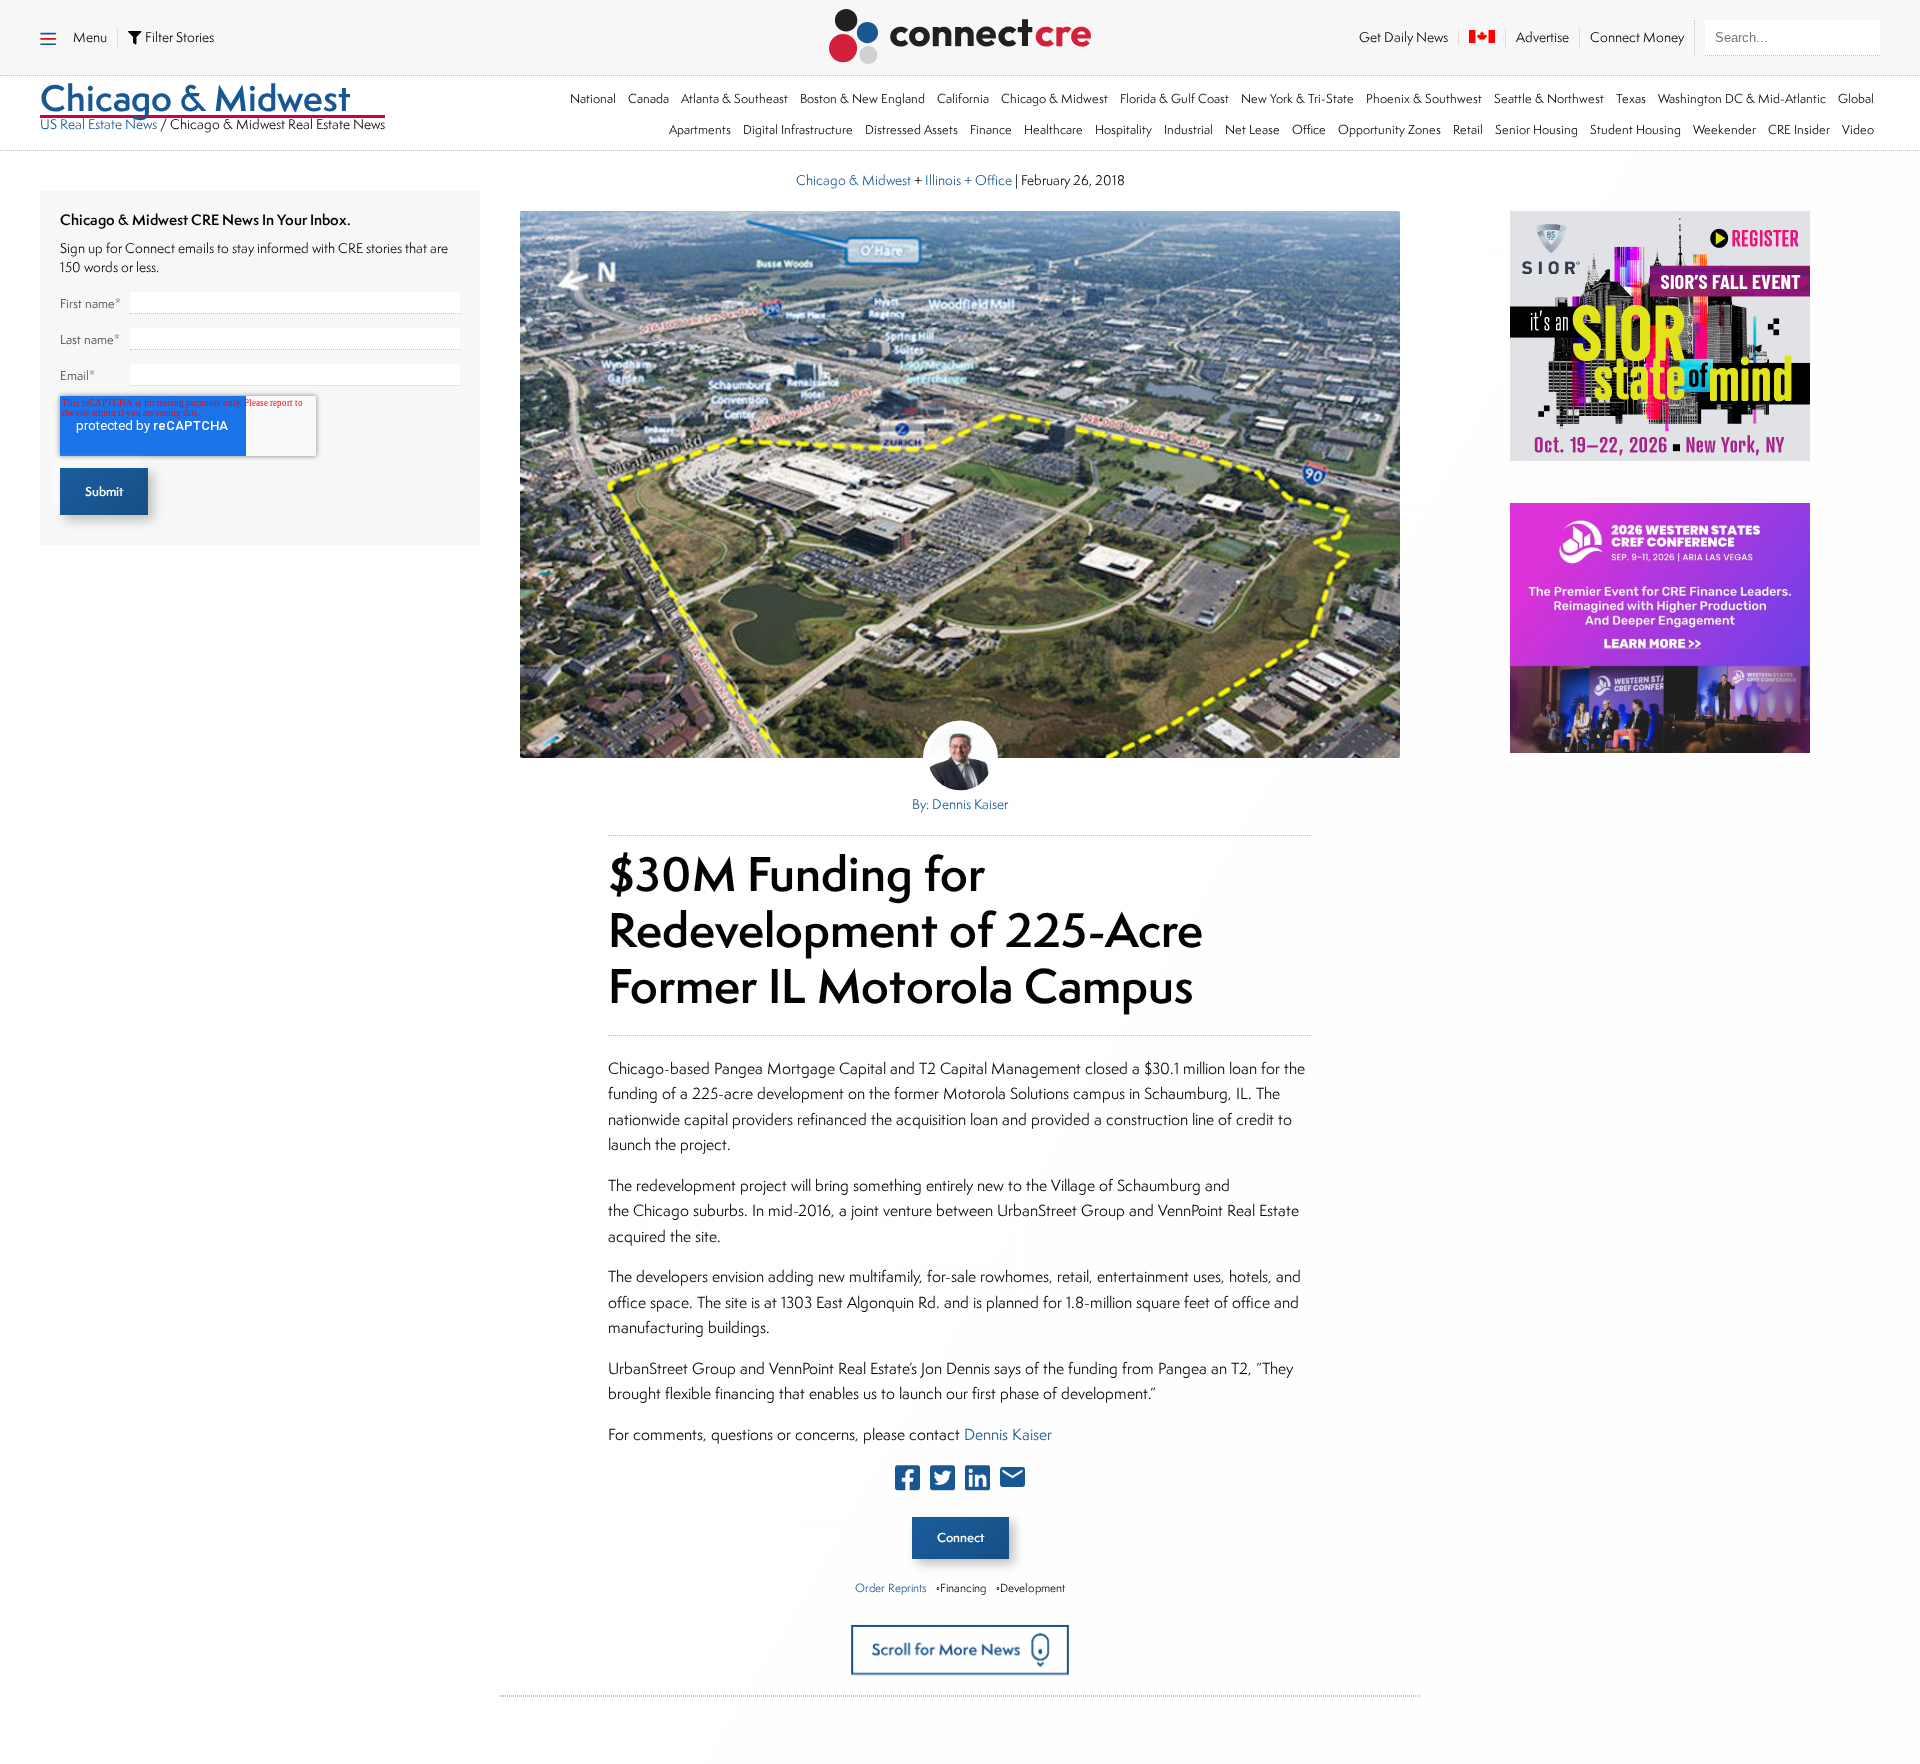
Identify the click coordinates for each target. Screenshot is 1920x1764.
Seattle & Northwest (1549, 98)
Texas (1631, 98)
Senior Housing (1536, 129)
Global (1856, 98)
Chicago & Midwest (1054, 98)
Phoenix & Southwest (1424, 98)
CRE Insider (1799, 129)
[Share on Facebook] (907, 1482)
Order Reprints (890, 1587)
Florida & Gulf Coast (1174, 98)
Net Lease (1252, 129)
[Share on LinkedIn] (977, 1482)
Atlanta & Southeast (734, 98)
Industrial (1188, 129)
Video (1858, 129)
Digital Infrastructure (798, 129)
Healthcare (1053, 129)
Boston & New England (862, 98)
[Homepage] (960, 33)
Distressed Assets (911, 129)
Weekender (1724, 129)
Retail (1468, 129)
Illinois (943, 180)
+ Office (986, 180)
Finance (991, 129)
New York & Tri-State (1297, 98)
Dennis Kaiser (1008, 1434)
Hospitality (1123, 129)
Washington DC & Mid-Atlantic (1742, 98)
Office (1309, 129)
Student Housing (1635, 129)
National (593, 98)
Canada (648, 98)
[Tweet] (942, 1482)
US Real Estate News (98, 124)
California (963, 98)
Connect (960, 1537)
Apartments (700, 129)
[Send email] (1012, 1481)
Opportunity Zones (1389, 129)
